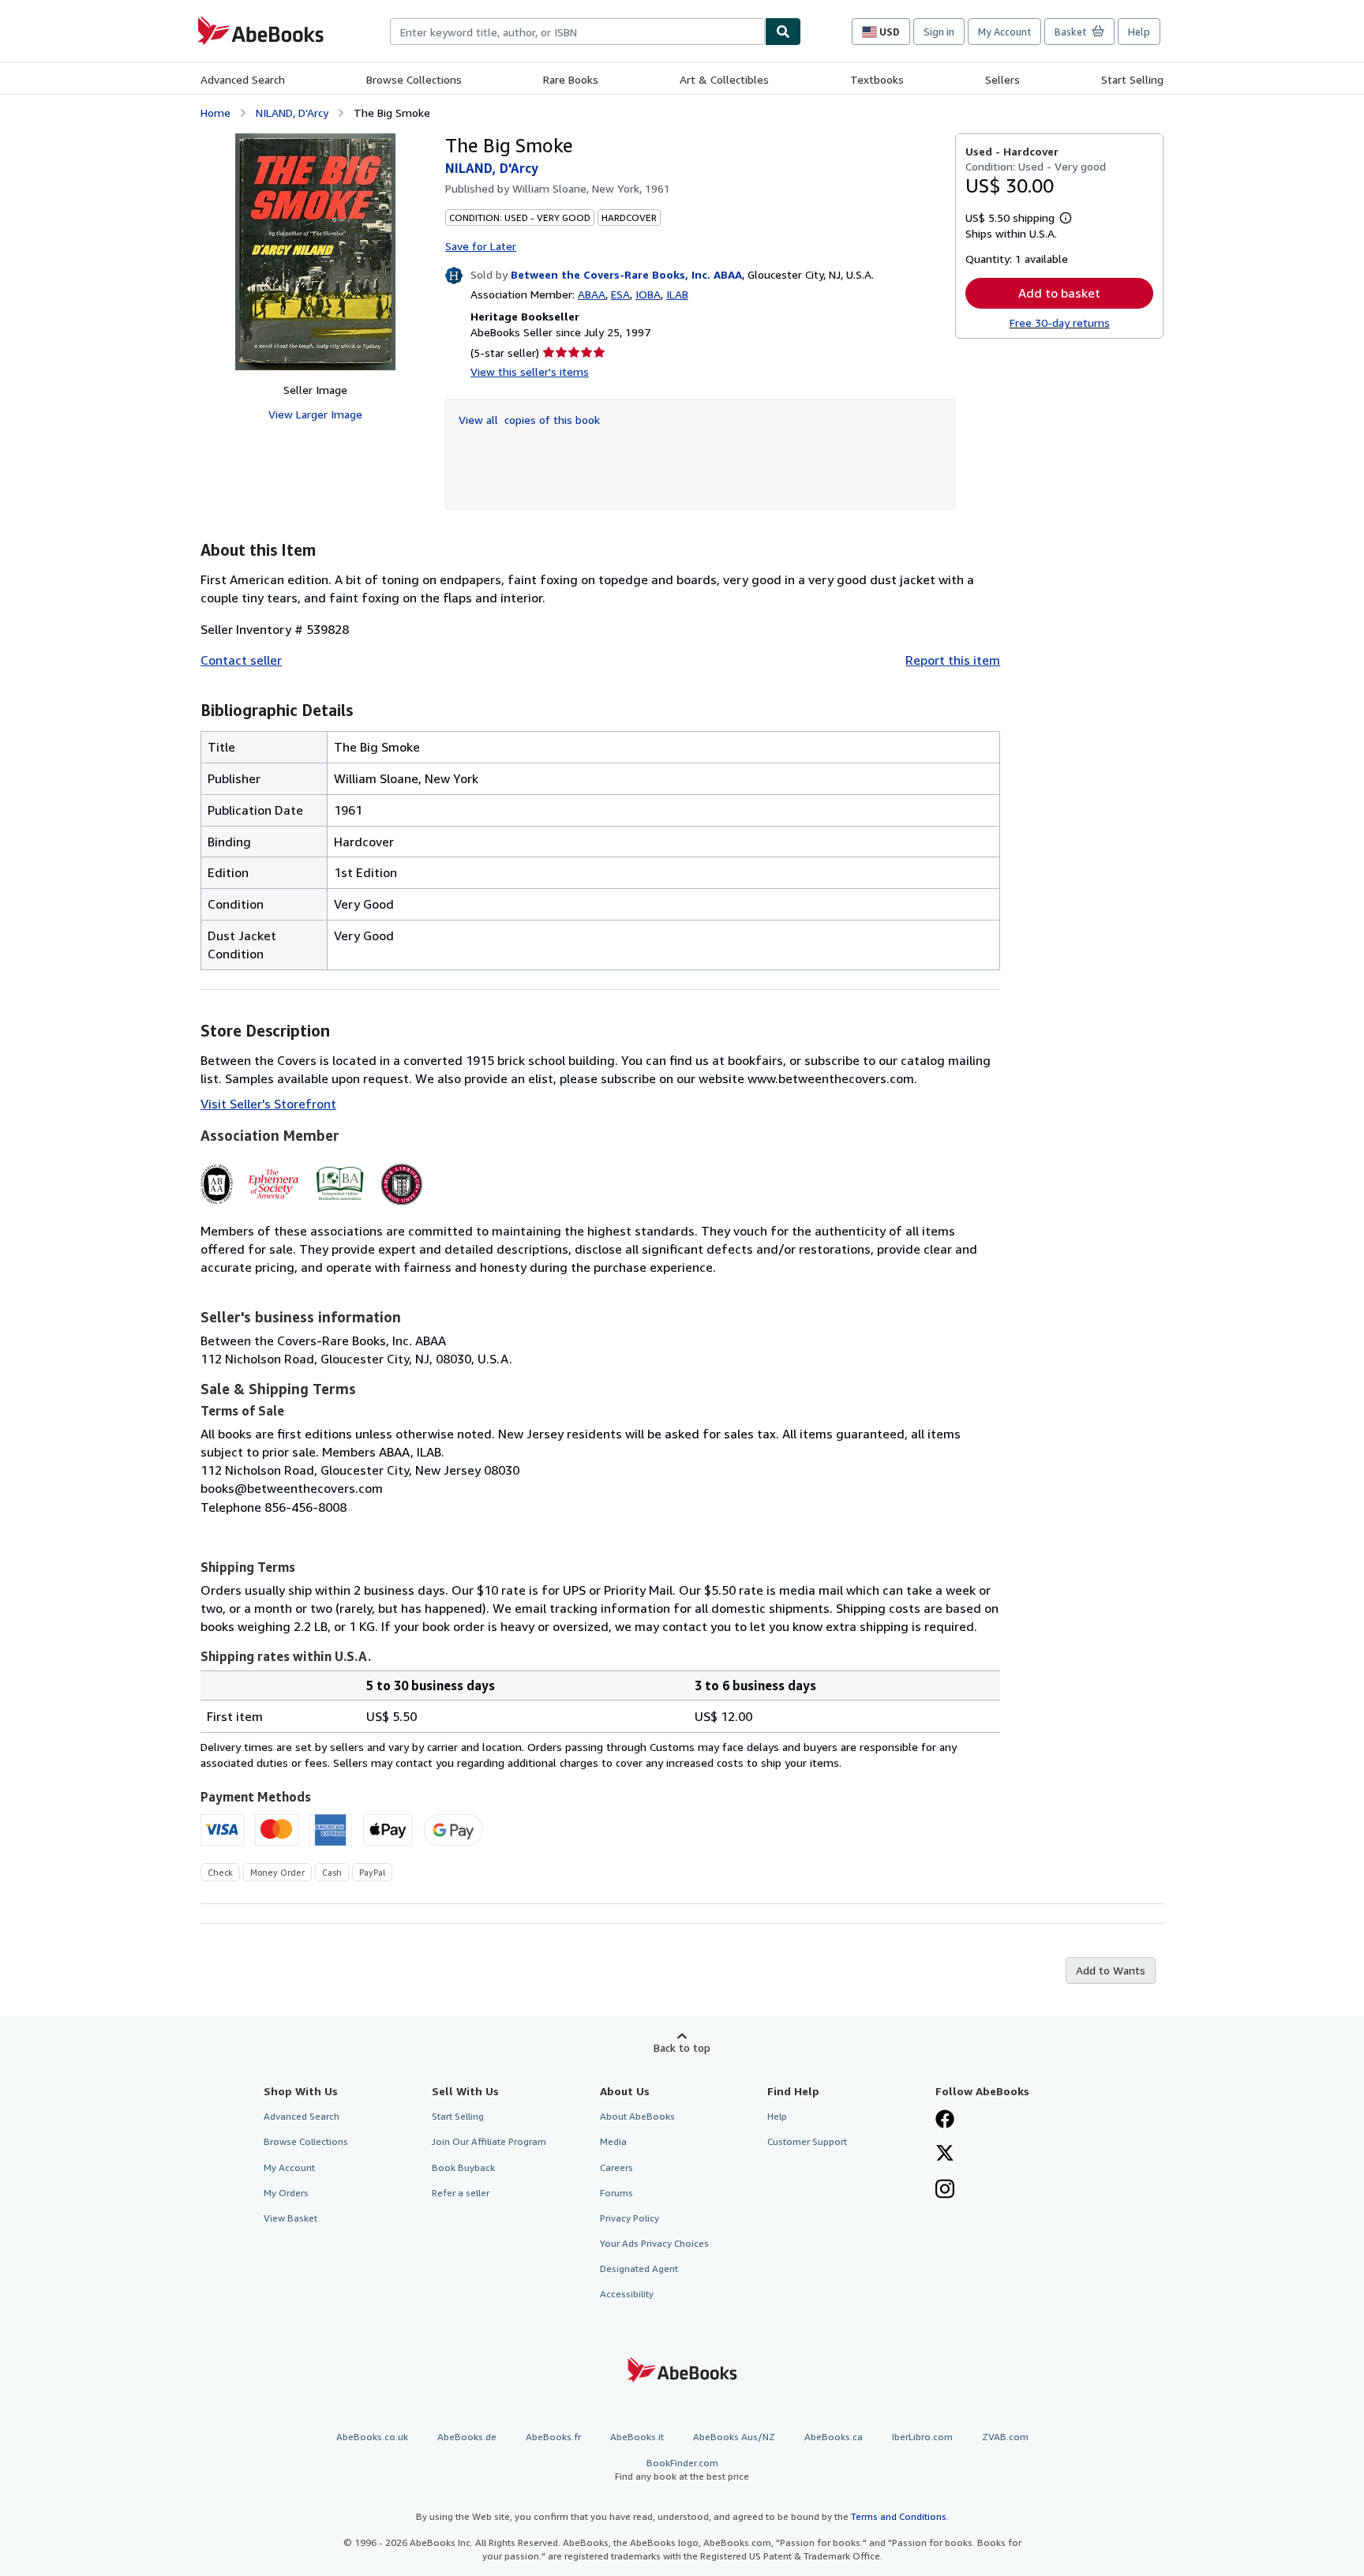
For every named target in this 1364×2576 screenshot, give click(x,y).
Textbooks (877, 79)
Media (613, 2141)
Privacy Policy (630, 2218)
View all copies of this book (529, 420)
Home (215, 112)
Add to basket (1059, 293)
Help (1139, 32)
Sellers (1002, 79)
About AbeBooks (637, 2116)
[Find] (783, 32)
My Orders (286, 2193)
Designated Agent (639, 2269)
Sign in (939, 32)
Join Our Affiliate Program (489, 2141)
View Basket (290, 2218)
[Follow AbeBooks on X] (945, 2154)
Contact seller (241, 660)
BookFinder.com (682, 2469)
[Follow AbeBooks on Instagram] (945, 2191)
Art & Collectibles (724, 79)
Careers (616, 2167)
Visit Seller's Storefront (268, 1104)
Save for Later (481, 246)
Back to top (682, 2047)
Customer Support (807, 2141)
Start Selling (1132, 79)
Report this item (953, 660)
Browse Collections (414, 79)
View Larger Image (315, 414)
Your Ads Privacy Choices (654, 2243)
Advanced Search (243, 79)
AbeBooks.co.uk (372, 2437)
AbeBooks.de (467, 2437)
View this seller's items (530, 371)
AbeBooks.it (637, 2437)
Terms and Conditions (899, 2516)
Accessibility (627, 2294)
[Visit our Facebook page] (945, 2120)
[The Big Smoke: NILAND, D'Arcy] (315, 252)
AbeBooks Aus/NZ (734, 2437)
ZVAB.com (1005, 2437)
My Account (1004, 32)
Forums (616, 2193)
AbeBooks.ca (834, 2437)
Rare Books (571, 79)
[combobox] (577, 32)
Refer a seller (461, 2193)
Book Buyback (463, 2167)
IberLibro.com (922, 2437)
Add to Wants (1111, 1970)
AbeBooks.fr (553, 2437)
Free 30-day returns (1060, 322)
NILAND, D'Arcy (292, 112)
